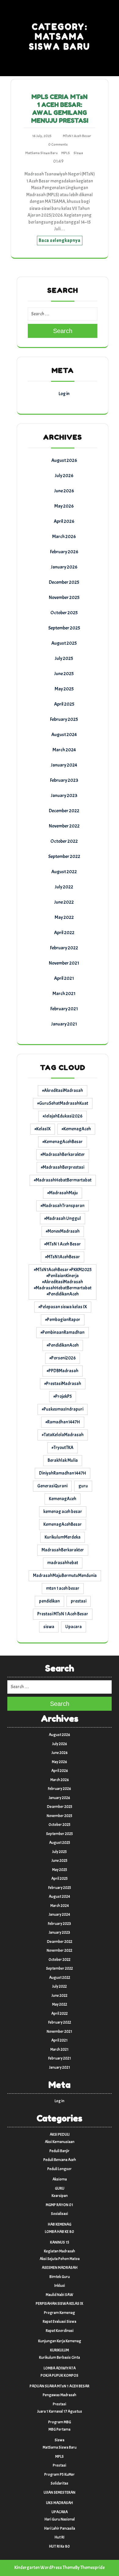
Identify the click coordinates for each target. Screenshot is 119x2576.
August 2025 (64, 643)
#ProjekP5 (63, 1396)
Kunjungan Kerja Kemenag (60, 2341)
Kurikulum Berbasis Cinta (60, 2358)
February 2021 (64, 1009)
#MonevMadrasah (63, 1231)
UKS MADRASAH (60, 2503)
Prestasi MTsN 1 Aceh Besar (63, 1614)
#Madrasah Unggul (63, 1219)
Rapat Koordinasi (60, 2331)
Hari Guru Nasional (60, 2519)
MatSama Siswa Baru (41, 153)
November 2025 (64, 597)
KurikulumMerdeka (63, 1537)
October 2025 (64, 613)
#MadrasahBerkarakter (63, 1155)
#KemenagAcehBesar (63, 1142)
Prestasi (60, 2404)
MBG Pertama (60, 2429)
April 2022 (64, 933)
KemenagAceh (63, 1499)
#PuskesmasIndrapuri (63, 1409)
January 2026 (64, 567)
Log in (64, 394)
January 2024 (64, 765)
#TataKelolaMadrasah (63, 1435)
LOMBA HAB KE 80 (60, 2232)
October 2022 (64, 841)
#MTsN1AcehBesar (63, 1257)
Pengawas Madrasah (60, 2395)
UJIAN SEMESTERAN (60, 2493)
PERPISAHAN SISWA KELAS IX (60, 2304)
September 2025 (64, 628)
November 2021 (64, 963)
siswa (49, 1627)
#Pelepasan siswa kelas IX (63, 1307)
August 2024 (64, 735)
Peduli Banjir (60, 2151)
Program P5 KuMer (60, 2475)
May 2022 (64, 917)
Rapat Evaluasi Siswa (60, 2322)
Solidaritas (60, 2483)
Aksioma (60, 2179)
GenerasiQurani (52, 1486)
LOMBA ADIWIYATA (60, 2368)
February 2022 (64, 948)
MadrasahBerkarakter (63, 1550)
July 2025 (64, 658)
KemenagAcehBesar (63, 1524)
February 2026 (64, 552)
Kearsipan (60, 2196)
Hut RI (60, 2537)
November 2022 (64, 826)
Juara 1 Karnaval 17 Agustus (60, 2411)
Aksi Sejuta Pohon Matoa (60, 2259)
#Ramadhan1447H (63, 1422)
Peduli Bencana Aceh (60, 2160)
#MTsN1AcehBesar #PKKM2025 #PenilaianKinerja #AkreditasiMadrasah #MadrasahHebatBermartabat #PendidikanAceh (63, 1282)
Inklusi (60, 2286)
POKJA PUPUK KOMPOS (60, 2376)
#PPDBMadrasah (63, 1371)
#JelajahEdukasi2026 (63, 1116)
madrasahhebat (63, 1563)
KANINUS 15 (60, 2242)
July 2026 (64, 476)
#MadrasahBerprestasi (63, 1167)
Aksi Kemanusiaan (60, 2142)
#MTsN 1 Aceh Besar (63, 1244)
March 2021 (64, 994)
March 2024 (64, 750)
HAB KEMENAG (60, 2224)
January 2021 (64, 1024)
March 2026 (64, 537)
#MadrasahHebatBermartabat (63, 1180)
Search (63, 331)
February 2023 (64, 780)
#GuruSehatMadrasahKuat (63, 1103)
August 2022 (64, 872)
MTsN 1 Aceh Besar (77, 136)
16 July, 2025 (42, 136)
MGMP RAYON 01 (60, 2205)
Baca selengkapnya (60, 241)
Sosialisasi (60, 2214)
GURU (60, 2188)
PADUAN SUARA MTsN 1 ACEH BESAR (60, 2386)
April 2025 (64, 704)
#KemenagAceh (76, 1129)
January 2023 (64, 795)
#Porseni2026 (63, 1358)
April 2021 (64, 978)
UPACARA (60, 2512)
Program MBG (60, 2422)
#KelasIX (43, 1129)
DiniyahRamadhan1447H (63, 1473)
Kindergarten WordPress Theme (45, 2568)
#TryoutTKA (63, 1448)
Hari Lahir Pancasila (60, 2528)
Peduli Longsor (60, 2169)
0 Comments (58, 144)
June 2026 (64, 491)
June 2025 (64, 674)
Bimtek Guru (60, 2277)
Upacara (74, 1627)
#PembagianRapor (63, 1320)
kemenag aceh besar (63, 1512)
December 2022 (64, 811)
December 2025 (64, 582)
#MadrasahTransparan (63, 1206)
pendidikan (49, 1601)
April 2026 (64, 521)
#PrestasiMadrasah (63, 1384)
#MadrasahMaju (63, 1193)
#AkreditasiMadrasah (63, 1091)
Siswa (78, 153)
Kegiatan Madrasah (60, 2251)
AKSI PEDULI (60, 2135)
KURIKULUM (60, 2350)
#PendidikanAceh (63, 1345)
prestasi (79, 1601)
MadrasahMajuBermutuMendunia (65, 1576)
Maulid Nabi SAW (60, 2295)
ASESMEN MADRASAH (60, 2268)
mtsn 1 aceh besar (63, 1588)
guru (83, 1486)
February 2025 (64, 719)
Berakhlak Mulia (63, 1460)
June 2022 (64, 902)
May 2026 (64, 506)
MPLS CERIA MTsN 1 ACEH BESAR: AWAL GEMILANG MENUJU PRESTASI (60, 109)
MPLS (66, 153)
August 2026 (64, 460)
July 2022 (64, 887)
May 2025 (64, 689)
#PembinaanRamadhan (63, 1332)
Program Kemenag (60, 2313)
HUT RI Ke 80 (60, 2546)
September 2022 (64, 856)
